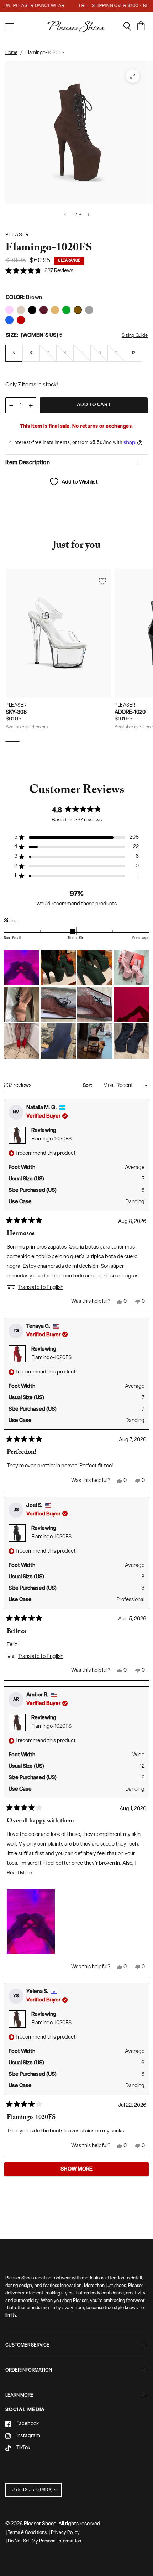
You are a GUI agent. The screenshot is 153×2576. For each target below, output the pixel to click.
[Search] (130, 26)
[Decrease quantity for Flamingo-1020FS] (11, 406)
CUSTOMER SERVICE (27, 2345)
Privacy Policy (65, 2533)
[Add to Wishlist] (102, 581)
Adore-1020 (130, 712)
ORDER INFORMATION (29, 2370)
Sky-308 (16, 712)
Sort (88, 1086)
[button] (39, 271)
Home (11, 53)
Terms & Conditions (27, 2533)
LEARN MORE (19, 2395)
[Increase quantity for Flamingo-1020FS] (31, 406)
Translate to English (41, 1288)
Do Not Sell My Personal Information (44, 2541)
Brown (9, 310)
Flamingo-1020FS (51, 1139)
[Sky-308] (58, 633)
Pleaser (16, 705)
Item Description (28, 463)
